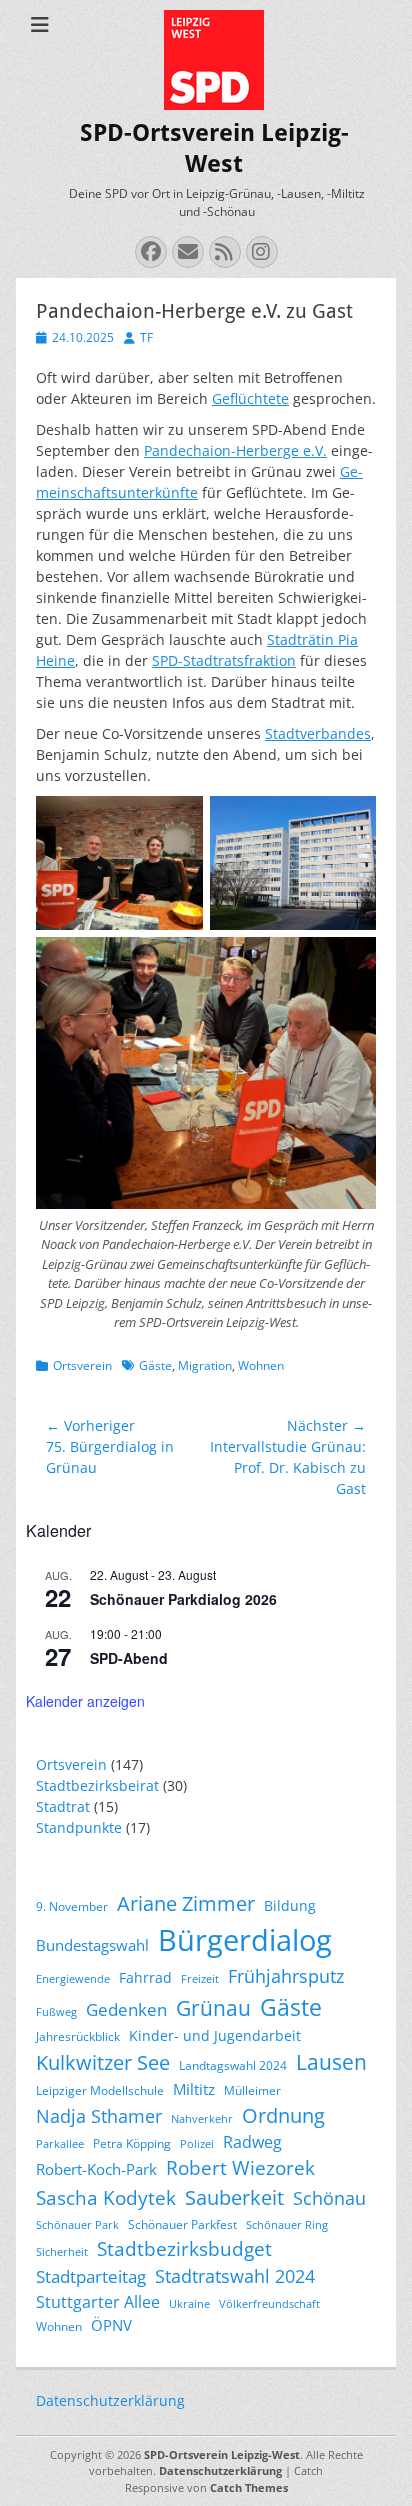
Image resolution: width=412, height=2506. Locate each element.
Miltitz (194, 2089)
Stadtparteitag (91, 2276)
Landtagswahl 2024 (233, 2065)
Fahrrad (145, 1977)
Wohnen (261, 1365)
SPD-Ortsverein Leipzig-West (222, 2454)
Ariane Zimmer (186, 1903)
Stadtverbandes (318, 733)
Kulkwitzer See (103, 2062)
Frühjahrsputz (286, 1976)
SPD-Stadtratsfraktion (224, 660)
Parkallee (60, 2144)
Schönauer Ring (287, 2225)
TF (146, 337)
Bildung (290, 1905)
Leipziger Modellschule (100, 2090)
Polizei (197, 2144)
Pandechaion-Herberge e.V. (235, 450)
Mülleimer (252, 2090)
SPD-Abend (129, 1658)
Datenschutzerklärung (110, 2400)
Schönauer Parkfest (182, 2224)
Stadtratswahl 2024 (235, 2276)
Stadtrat (63, 1806)
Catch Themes (249, 2487)
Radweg (252, 2142)
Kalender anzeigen (85, 1701)
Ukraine (189, 2304)
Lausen (331, 2062)
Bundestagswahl (92, 1945)
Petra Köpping (132, 2143)
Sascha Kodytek (106, 2197)
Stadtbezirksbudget (184, 2248)
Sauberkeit (234, 2197)
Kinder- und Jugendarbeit (215, 2035)
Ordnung (283, 2115)
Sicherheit (62, 2252)
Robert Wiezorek (240, 2167)
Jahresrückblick (78, 2036)
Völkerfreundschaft (269, 2304)
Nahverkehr (202, 2119)
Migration (205, 1365)
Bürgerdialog (245, 1940)
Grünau (213, 2008)
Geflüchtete (250, 398)
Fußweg (56, 2012)
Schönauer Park (77, 2225)
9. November (72, 1906)
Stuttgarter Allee (98, 2302)
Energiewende (73, 1979)
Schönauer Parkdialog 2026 (183, 1599)
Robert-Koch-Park (96, 2169)
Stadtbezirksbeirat (97, 1785)
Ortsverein (82, 1365)
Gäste (155, 1365)
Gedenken (126, 2009)
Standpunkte (79, 1827)
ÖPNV (111, 2325)
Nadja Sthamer (99, 2116)
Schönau (329, 2198)
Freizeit (200, 1979)
